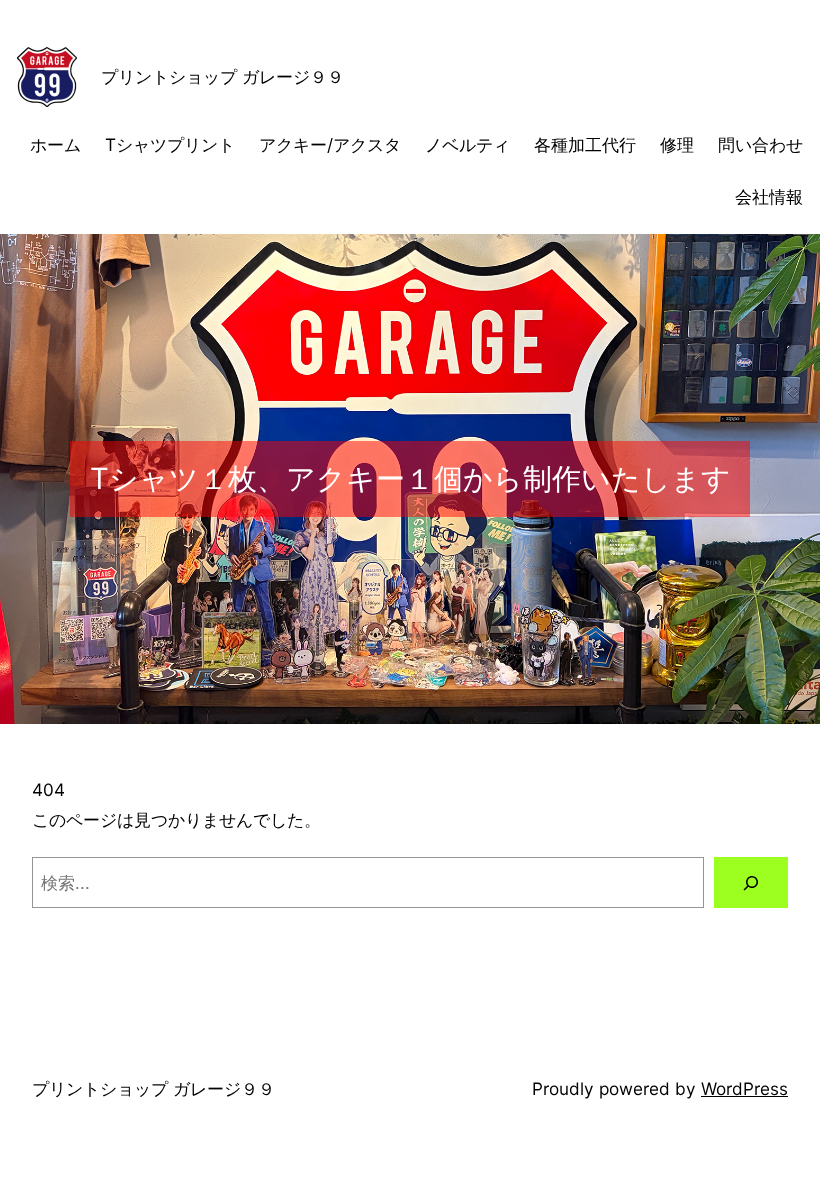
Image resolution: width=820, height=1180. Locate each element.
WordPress (744, 1088)
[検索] (751, 882)
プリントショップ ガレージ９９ (222, 76)
